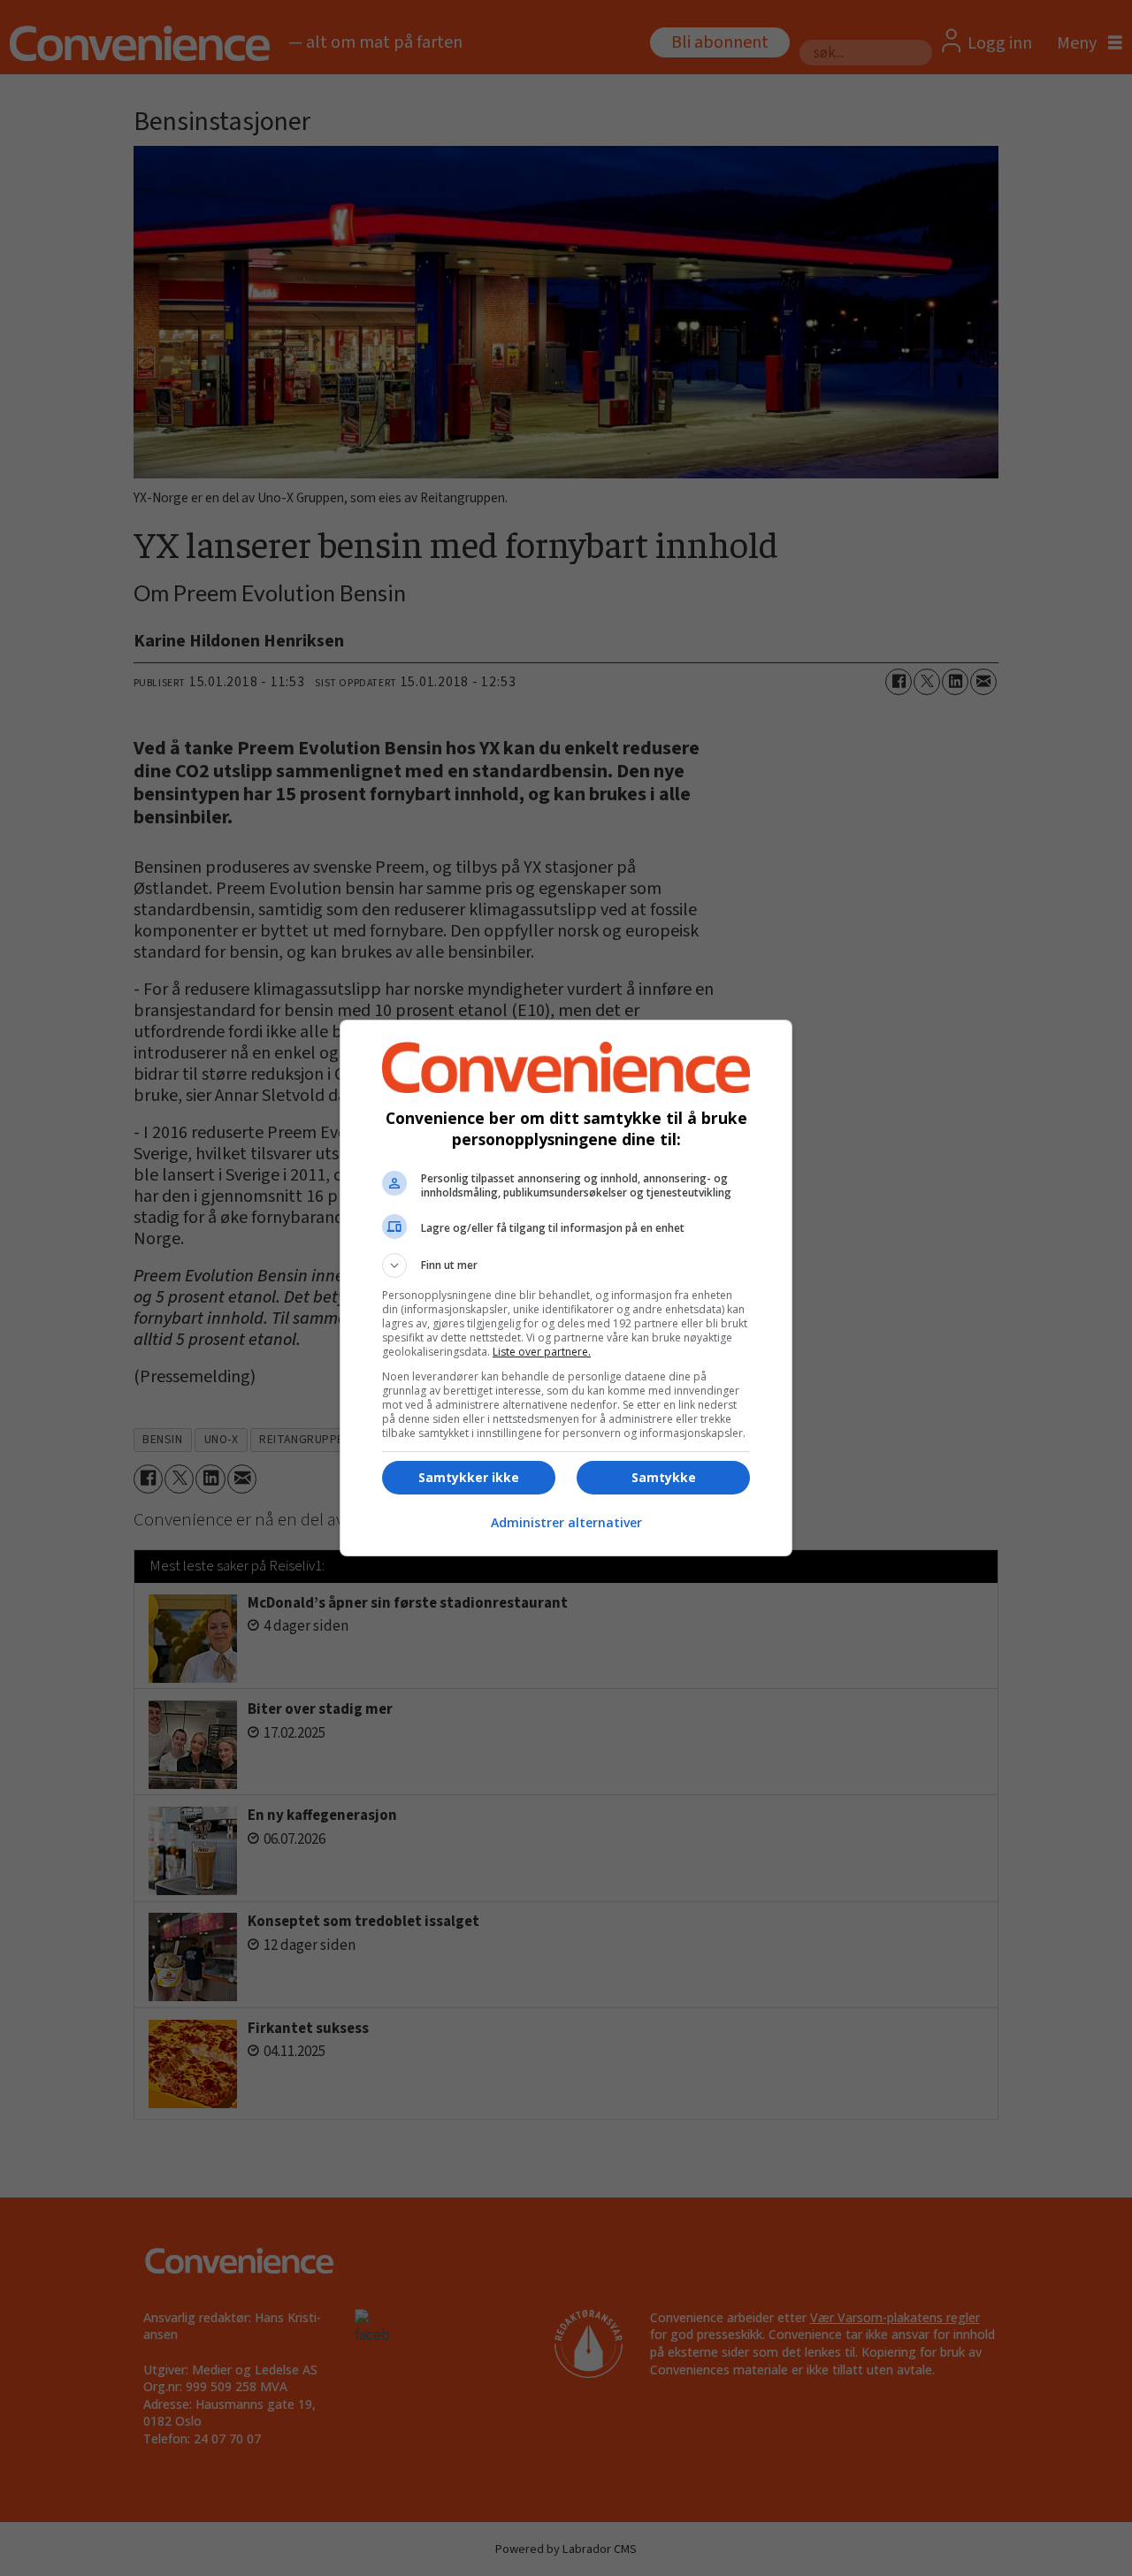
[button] (566, 1265)
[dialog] (566, 1288)
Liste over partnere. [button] (542, 1352)
